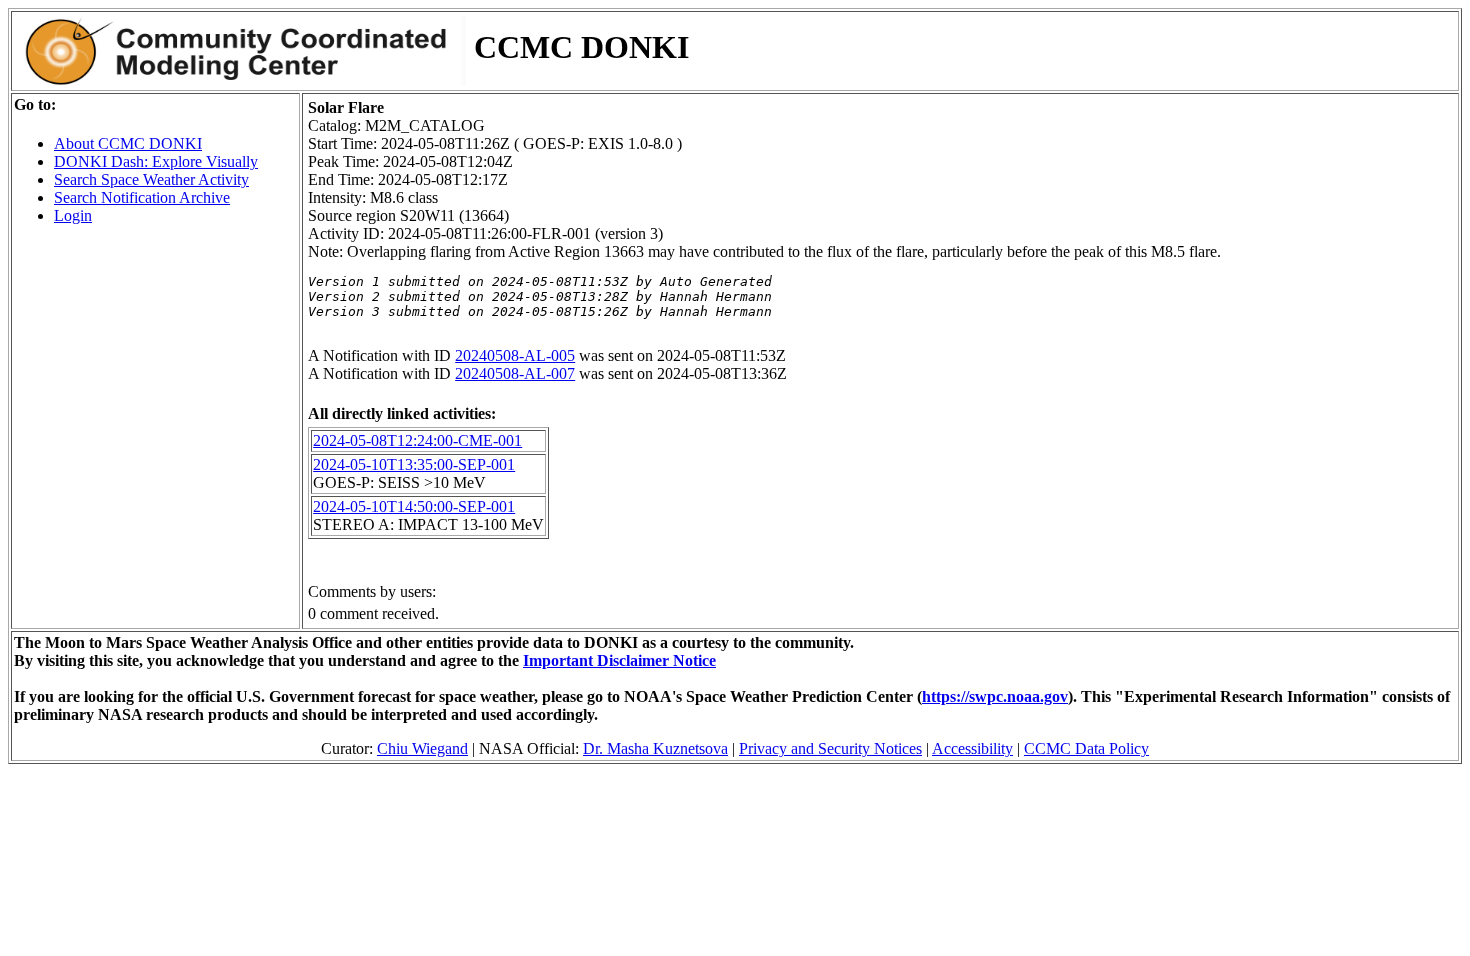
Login (73, 215)
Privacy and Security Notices (830, 748)
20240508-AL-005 (515, 355)
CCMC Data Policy (1086, 748)
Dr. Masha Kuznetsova (655, 748)
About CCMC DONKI (128, 143)
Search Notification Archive (142, 197)
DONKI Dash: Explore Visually (156, 161)
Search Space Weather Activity (151, 179)
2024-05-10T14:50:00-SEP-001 (414, 506)
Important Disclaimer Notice (619, 660)
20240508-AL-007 (515, 373)
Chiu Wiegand (422, 748)
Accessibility (972, 748)
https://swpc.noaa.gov (995, 696)
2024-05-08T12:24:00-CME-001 (417, 440)
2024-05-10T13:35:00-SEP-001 (414, 464)
